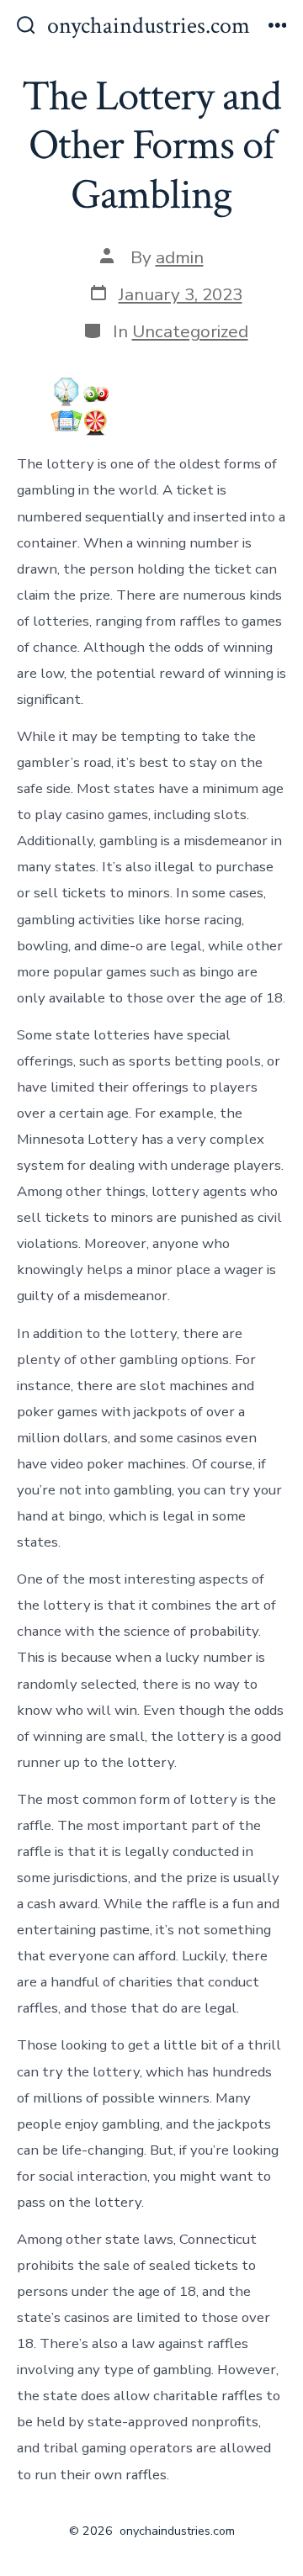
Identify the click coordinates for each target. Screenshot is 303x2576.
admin (180, 257)
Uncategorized (190, 331)
